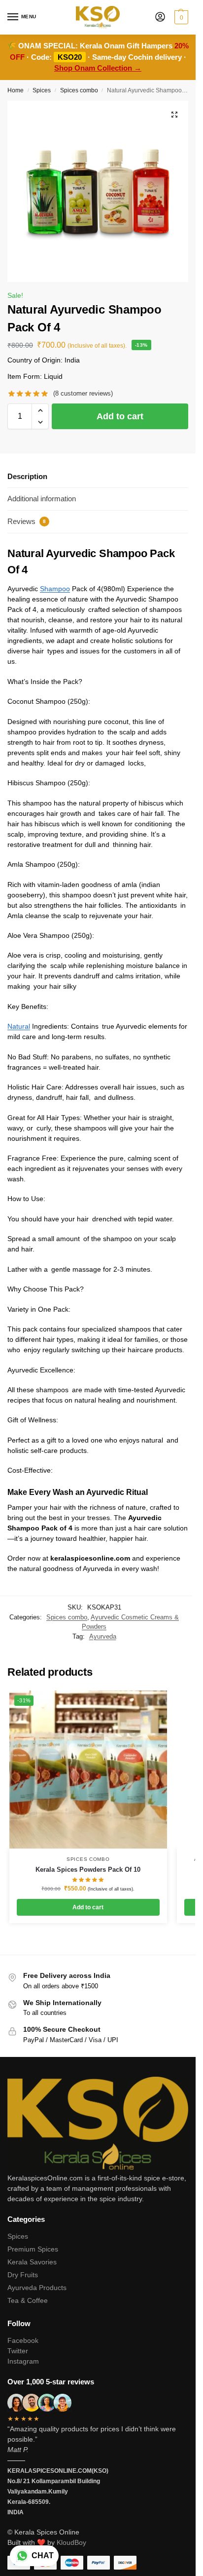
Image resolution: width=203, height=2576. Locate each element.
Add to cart (120, 416)
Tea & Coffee (28, 2300)
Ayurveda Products (37, 2288)
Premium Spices (33, 2249)
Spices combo (79, 90)
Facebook (23, 2340)
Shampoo (55, 589)
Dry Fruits (23, 2275)
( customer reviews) (83, 393)
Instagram (23, 2361)
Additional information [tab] (42, 499)
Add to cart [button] (88, 1907)
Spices (42, 90)
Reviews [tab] (27, 521)
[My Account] (160, 18)
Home (16, 90)
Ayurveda (103, 1636)
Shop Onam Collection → (98, 68)
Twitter (18, 2351)
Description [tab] (27, 476)
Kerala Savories (32, 2262)
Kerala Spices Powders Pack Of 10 (88, 1870)
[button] (180, 17)
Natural (19, 1026)
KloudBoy (71, 2542)
